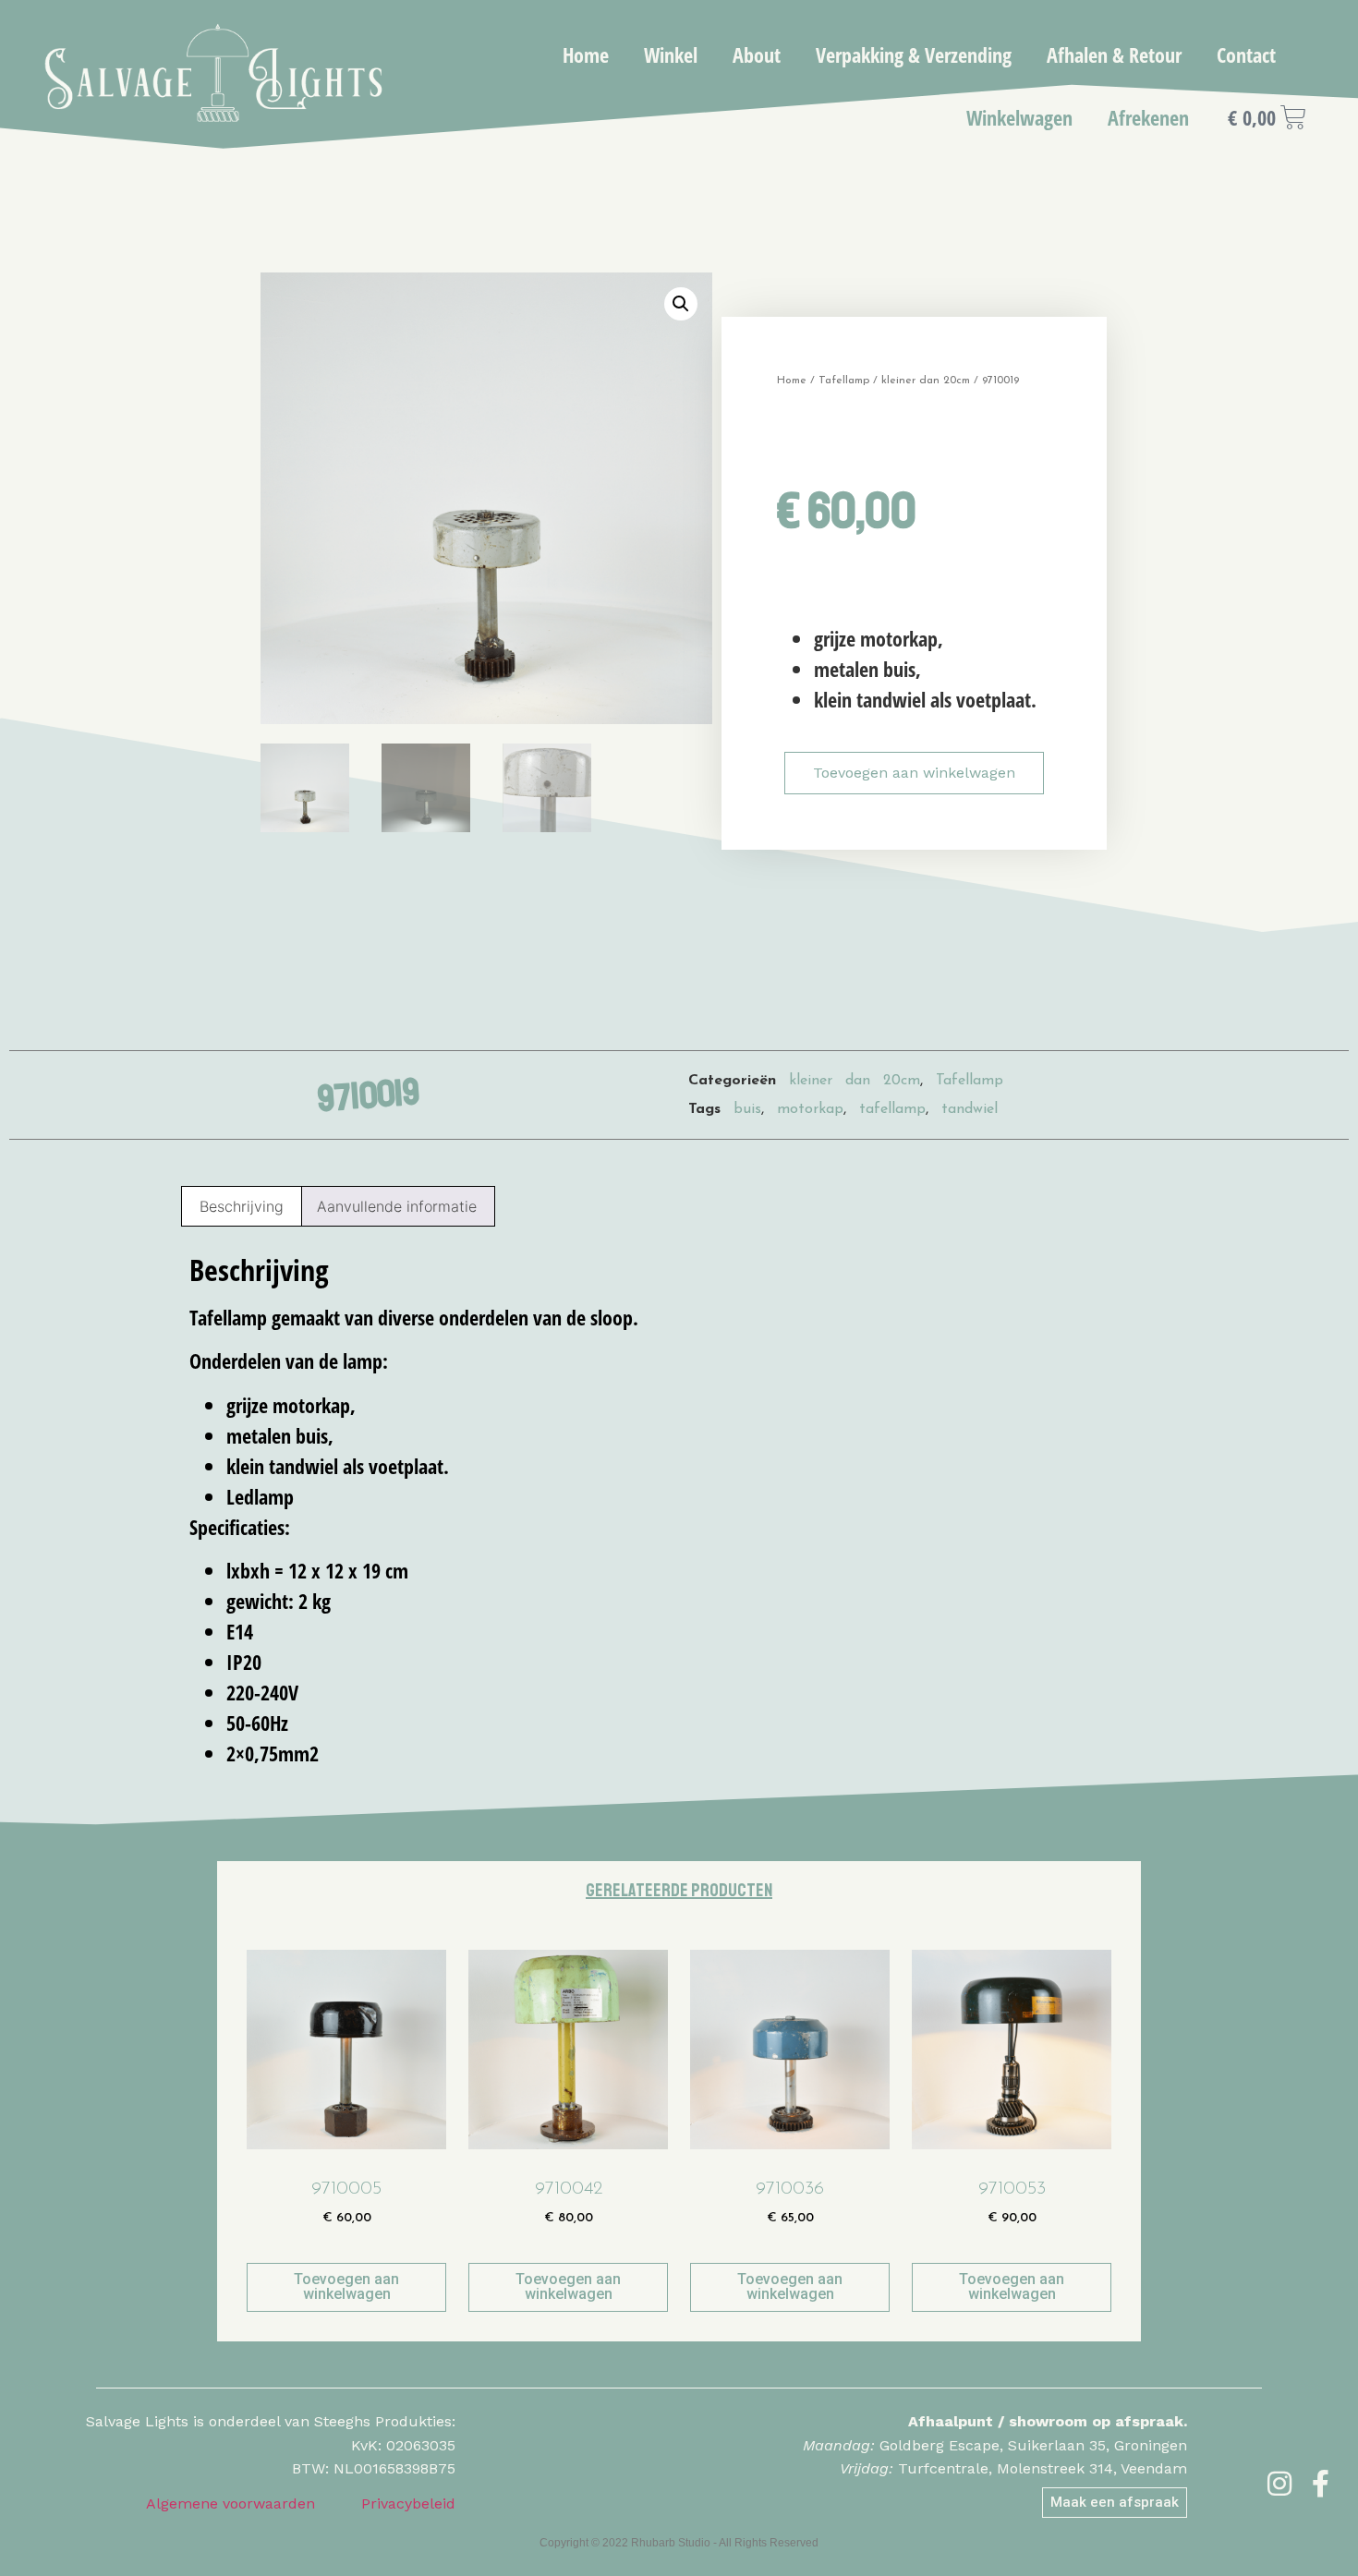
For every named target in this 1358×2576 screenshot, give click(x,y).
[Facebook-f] (1321, 2484)
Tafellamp (844, 381)
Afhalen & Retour (1114, 54)
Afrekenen (1148, 117)
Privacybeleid (408, 2503)
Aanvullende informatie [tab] (397, 1206)
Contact (1246, 54)
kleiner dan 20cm (926, 381)
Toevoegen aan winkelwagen (914, 773)
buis (747, 1109)
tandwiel (970, 1109)
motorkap (810, 1109)
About (757, 54)
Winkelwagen (1019, 117)
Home (586, 54)
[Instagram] (1279, 2484)
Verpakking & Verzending (914, 54)
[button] (681, 304)
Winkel (671, 54)
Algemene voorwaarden (230, 2503)
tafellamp (892, 1109)
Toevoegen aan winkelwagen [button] (346, 2286)
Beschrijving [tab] (242, 1206)
